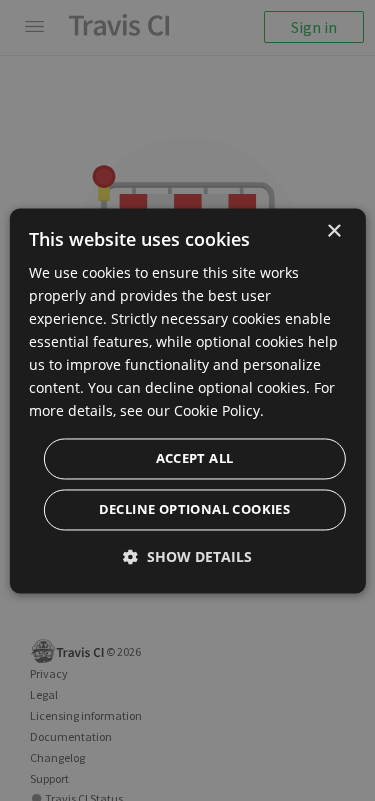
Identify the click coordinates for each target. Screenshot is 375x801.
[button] (187, 556)
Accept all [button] (195, 458)
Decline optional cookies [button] (195, 509)
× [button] (333, 231)
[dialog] (187, 400)
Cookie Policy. (219, 411)
